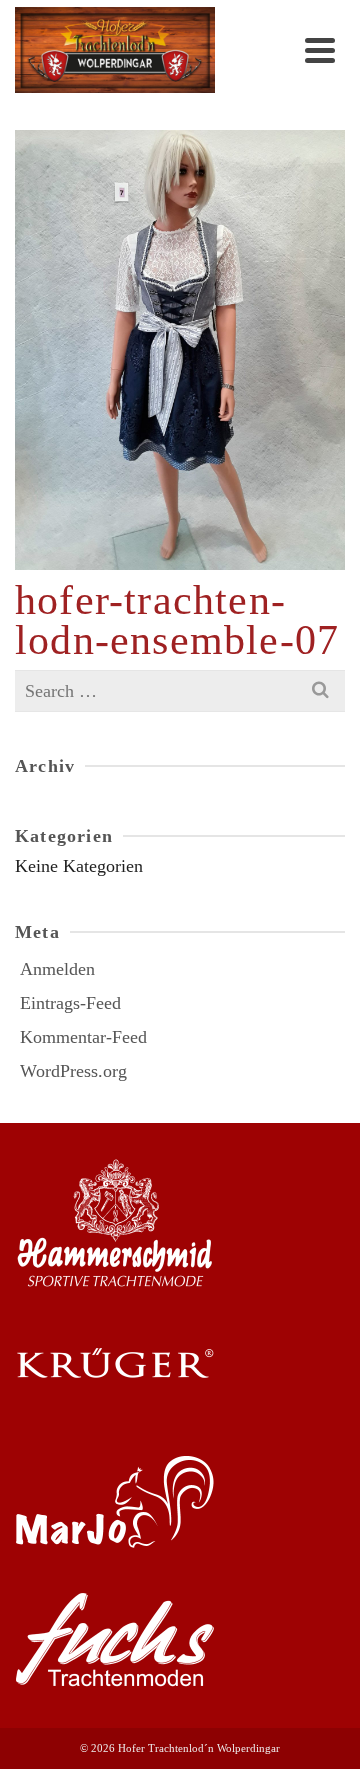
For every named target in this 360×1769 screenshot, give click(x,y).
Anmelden (57, 969)
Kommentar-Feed (83, 1037)
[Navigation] (320, 50)
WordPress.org (73, 1071)
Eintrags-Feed (70, 1003)
